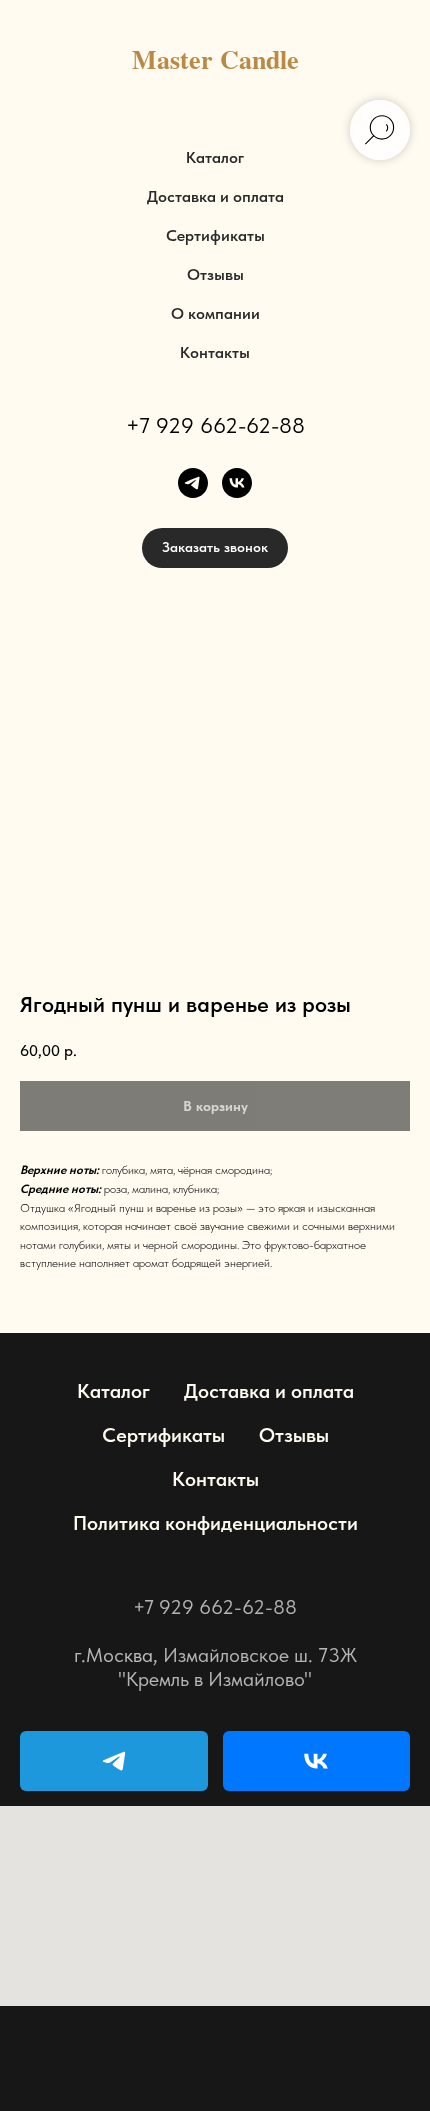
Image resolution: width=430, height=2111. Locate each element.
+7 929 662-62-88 (215, 425)
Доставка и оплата (215, 196)
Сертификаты (215, 235)
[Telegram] (114, 1761)
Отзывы (215, 274)
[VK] (317, 1761)
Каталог (215, 157)
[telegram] (193, 483)
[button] (215, 548)
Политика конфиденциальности (215, 1523)
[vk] (237, 483)
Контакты (215, 352)
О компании (215, 313)
